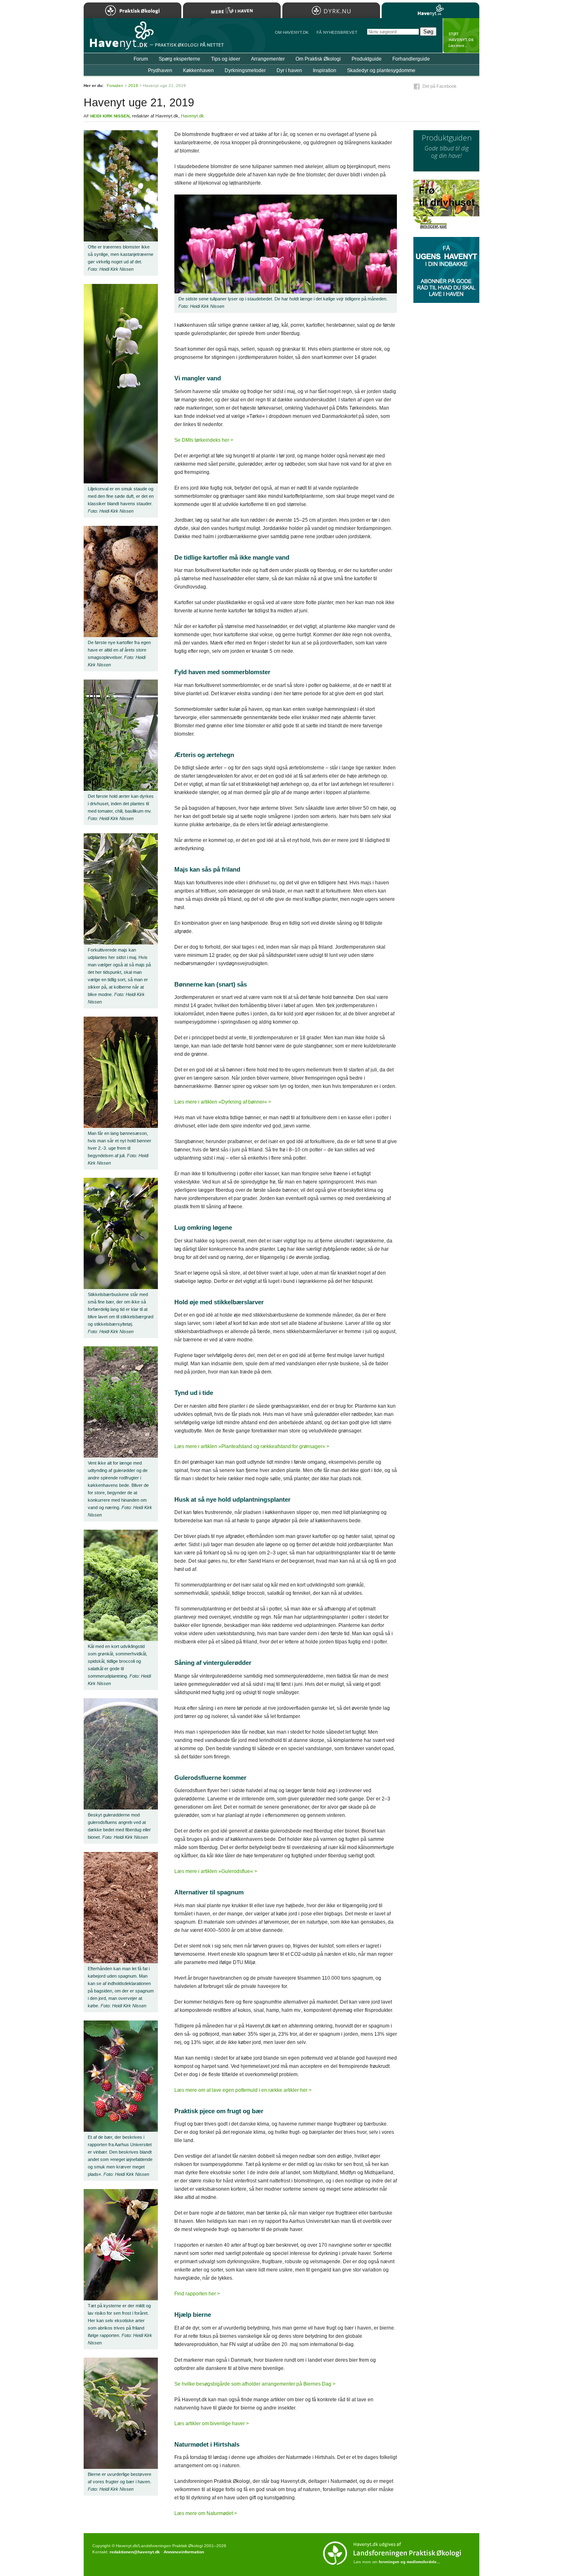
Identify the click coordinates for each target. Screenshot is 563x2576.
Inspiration (325, 70)
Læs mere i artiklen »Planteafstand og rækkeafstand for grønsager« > (252, 1446)
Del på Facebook (440, 86)
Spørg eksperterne (179, 59)
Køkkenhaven (198, 70)
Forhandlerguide (411, 59)
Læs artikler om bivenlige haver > (212, 2424)
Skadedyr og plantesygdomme (381, 70)
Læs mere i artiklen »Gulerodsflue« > (216, 1871)
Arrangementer (268, 59)
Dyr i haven (289, 70)
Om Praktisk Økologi (318, 59)
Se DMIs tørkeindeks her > (204, 440)
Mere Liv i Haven (232, 10)
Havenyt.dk (192, 116)
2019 (133, 86)
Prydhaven (160, 70)
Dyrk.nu (331, 10)
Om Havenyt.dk (292, 32)
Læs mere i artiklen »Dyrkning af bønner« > (223, 1102)
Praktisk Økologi (133, 10)
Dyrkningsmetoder (245, 70)
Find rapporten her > (197, 2294)
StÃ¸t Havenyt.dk (461, 35)
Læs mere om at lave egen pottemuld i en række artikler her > (243, 2090)
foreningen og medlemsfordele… (409, 2562)
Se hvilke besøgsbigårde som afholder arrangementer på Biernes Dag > (255, 2384)
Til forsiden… (120, 39)
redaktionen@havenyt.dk (135, 2552)
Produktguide (367, 59)
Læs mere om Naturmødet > (206, 2513)
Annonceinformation (184, 2552)
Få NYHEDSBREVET (337, 32)
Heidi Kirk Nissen (110, 116)
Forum (141, 59)
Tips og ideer (226, 59)
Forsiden (115, 86)
